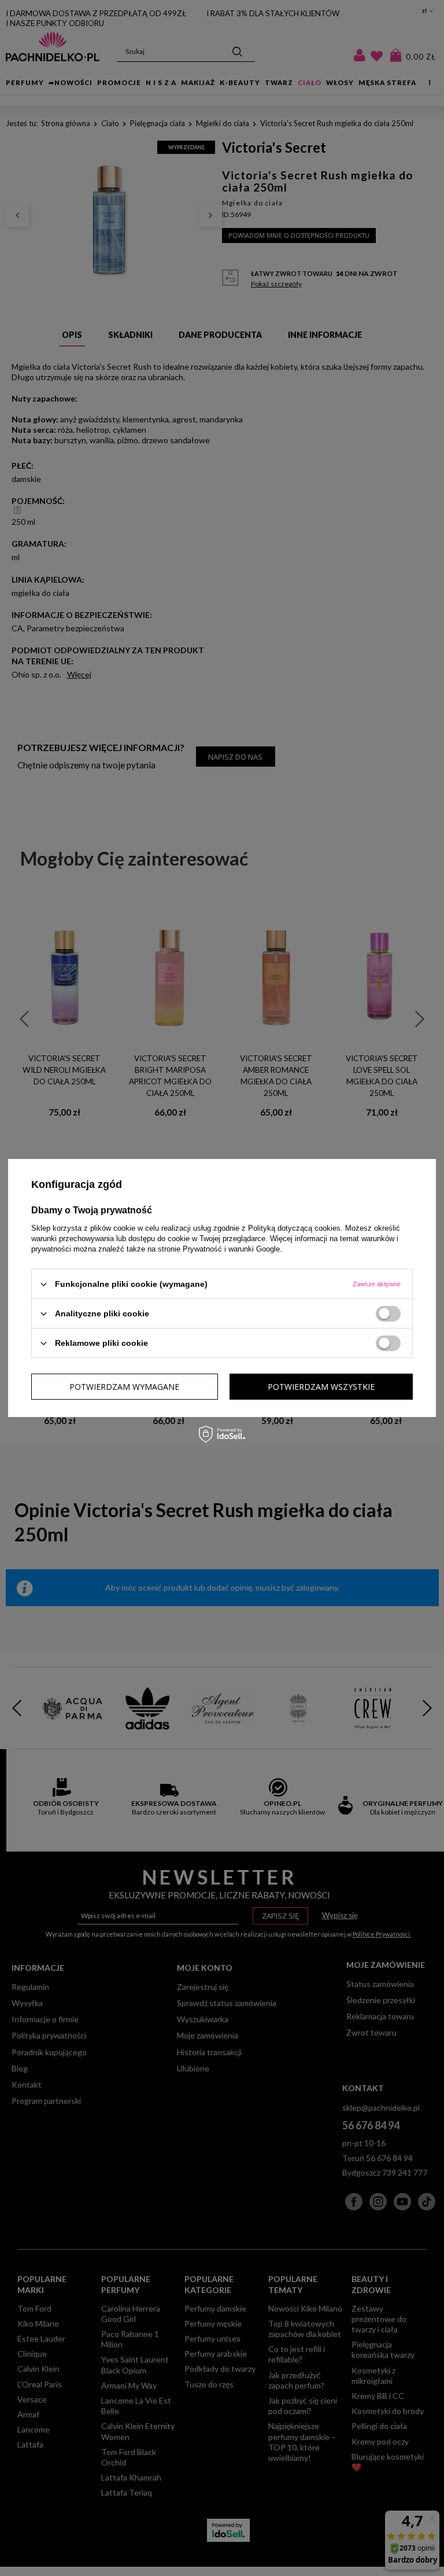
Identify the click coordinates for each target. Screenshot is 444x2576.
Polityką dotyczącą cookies (294, 1228)
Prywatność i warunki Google (231, 1249)
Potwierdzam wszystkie (321, 1386)
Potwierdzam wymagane (124, 1386)
